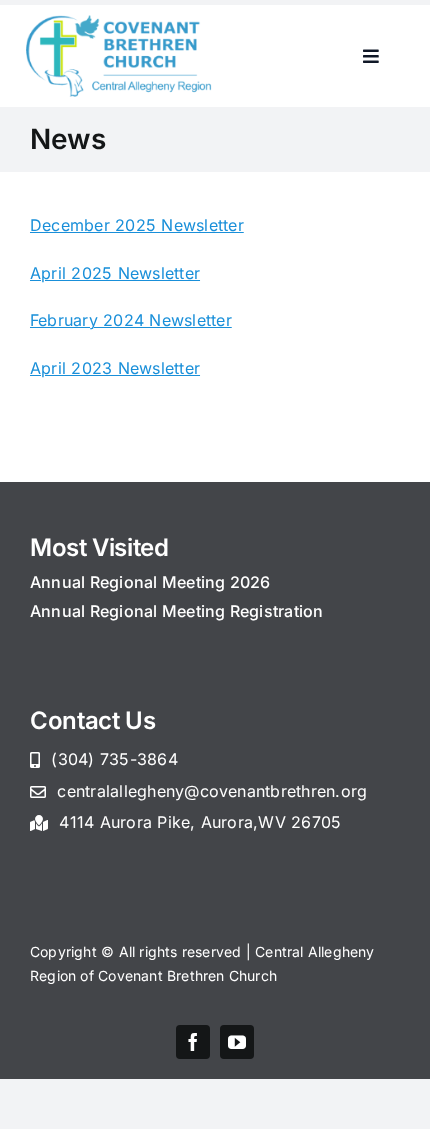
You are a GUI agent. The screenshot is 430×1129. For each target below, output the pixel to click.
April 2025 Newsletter (115, 273)
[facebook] (193, 1042)
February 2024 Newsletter (131, 320)
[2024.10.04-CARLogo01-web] (120, 23)
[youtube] (237, 1042)
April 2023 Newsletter (115, 368)
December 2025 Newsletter (137, 225)
